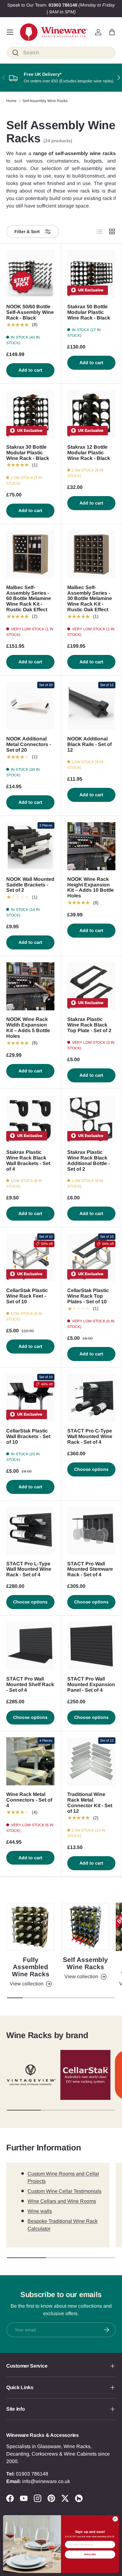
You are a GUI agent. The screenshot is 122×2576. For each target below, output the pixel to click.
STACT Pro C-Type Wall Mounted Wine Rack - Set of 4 (90, 1436)
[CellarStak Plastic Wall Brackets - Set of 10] (30, 1398)
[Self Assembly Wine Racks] (85, 1927)
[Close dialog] (115, 2519)
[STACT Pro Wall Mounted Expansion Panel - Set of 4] (91, 1646)
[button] (112, 32)
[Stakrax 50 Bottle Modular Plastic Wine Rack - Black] (91, 274)
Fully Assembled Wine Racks (31, 1967)
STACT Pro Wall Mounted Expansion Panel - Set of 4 (91, 1684)
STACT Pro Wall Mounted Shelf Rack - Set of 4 (30, 1684)
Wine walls (40, 2211)
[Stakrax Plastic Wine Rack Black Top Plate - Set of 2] (91, 986)
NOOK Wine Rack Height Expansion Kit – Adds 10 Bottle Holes (91, 888)
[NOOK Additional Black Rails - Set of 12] (91, 706)
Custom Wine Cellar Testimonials (64, 2191)
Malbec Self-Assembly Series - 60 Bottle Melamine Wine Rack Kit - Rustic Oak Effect (29, 599)
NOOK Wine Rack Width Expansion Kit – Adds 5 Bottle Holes (28, 1028)
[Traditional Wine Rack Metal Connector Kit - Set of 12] (91, 1761)
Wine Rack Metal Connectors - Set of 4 (29, 1800)
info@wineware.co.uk (46, 2481)
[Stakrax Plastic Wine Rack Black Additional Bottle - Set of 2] (91, 1119)
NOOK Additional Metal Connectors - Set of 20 (29, 744)
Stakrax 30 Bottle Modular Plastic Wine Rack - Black (28, 453)
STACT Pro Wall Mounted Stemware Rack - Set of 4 (90, 1569)
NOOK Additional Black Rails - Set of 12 (89, 744)
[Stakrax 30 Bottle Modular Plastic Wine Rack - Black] (30, 414)
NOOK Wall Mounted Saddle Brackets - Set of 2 (30, 885)
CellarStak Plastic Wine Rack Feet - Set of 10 (27, 1296)
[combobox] (61, 53)
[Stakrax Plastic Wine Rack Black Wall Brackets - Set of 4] (30, 1119)
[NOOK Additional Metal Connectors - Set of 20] (30, 706)
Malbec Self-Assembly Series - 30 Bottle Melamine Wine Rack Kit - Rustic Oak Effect (90, 599)
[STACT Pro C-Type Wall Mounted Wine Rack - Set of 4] (91, 1398)
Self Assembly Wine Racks (45, 101)
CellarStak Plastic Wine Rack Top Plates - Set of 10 (88, 1296)
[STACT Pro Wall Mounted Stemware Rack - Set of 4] (91, 1531)
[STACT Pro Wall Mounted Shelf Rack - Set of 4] (30, 1646)
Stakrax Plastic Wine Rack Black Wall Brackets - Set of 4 (28, 1161)
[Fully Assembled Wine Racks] (30, 1927)
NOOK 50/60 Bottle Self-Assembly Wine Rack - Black (30, 312)
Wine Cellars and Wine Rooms (62, 2201)
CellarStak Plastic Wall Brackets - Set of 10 (28, 1436)
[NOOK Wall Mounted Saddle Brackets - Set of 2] (30, 846)
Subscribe (90, 2554)
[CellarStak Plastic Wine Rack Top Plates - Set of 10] (91, 1257)
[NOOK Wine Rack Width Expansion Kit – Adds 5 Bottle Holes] (30, 986)
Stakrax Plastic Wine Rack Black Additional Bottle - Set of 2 (89, 1161)
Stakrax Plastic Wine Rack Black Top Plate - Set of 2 (89, 1025)
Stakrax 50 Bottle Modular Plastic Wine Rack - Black (89, 312)
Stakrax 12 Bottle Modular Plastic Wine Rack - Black (89, 453)
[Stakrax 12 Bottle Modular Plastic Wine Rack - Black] (91, 414)
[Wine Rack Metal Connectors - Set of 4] (30, 1761)
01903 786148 (32, 2474)
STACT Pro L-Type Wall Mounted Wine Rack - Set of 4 (29, 1569)
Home (11, 101)
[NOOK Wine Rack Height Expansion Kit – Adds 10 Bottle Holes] (91, 846)
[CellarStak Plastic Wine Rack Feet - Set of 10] (30, 1257)
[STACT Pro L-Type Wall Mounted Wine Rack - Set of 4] (30, 1531)
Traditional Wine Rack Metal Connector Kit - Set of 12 (90, 1803)
